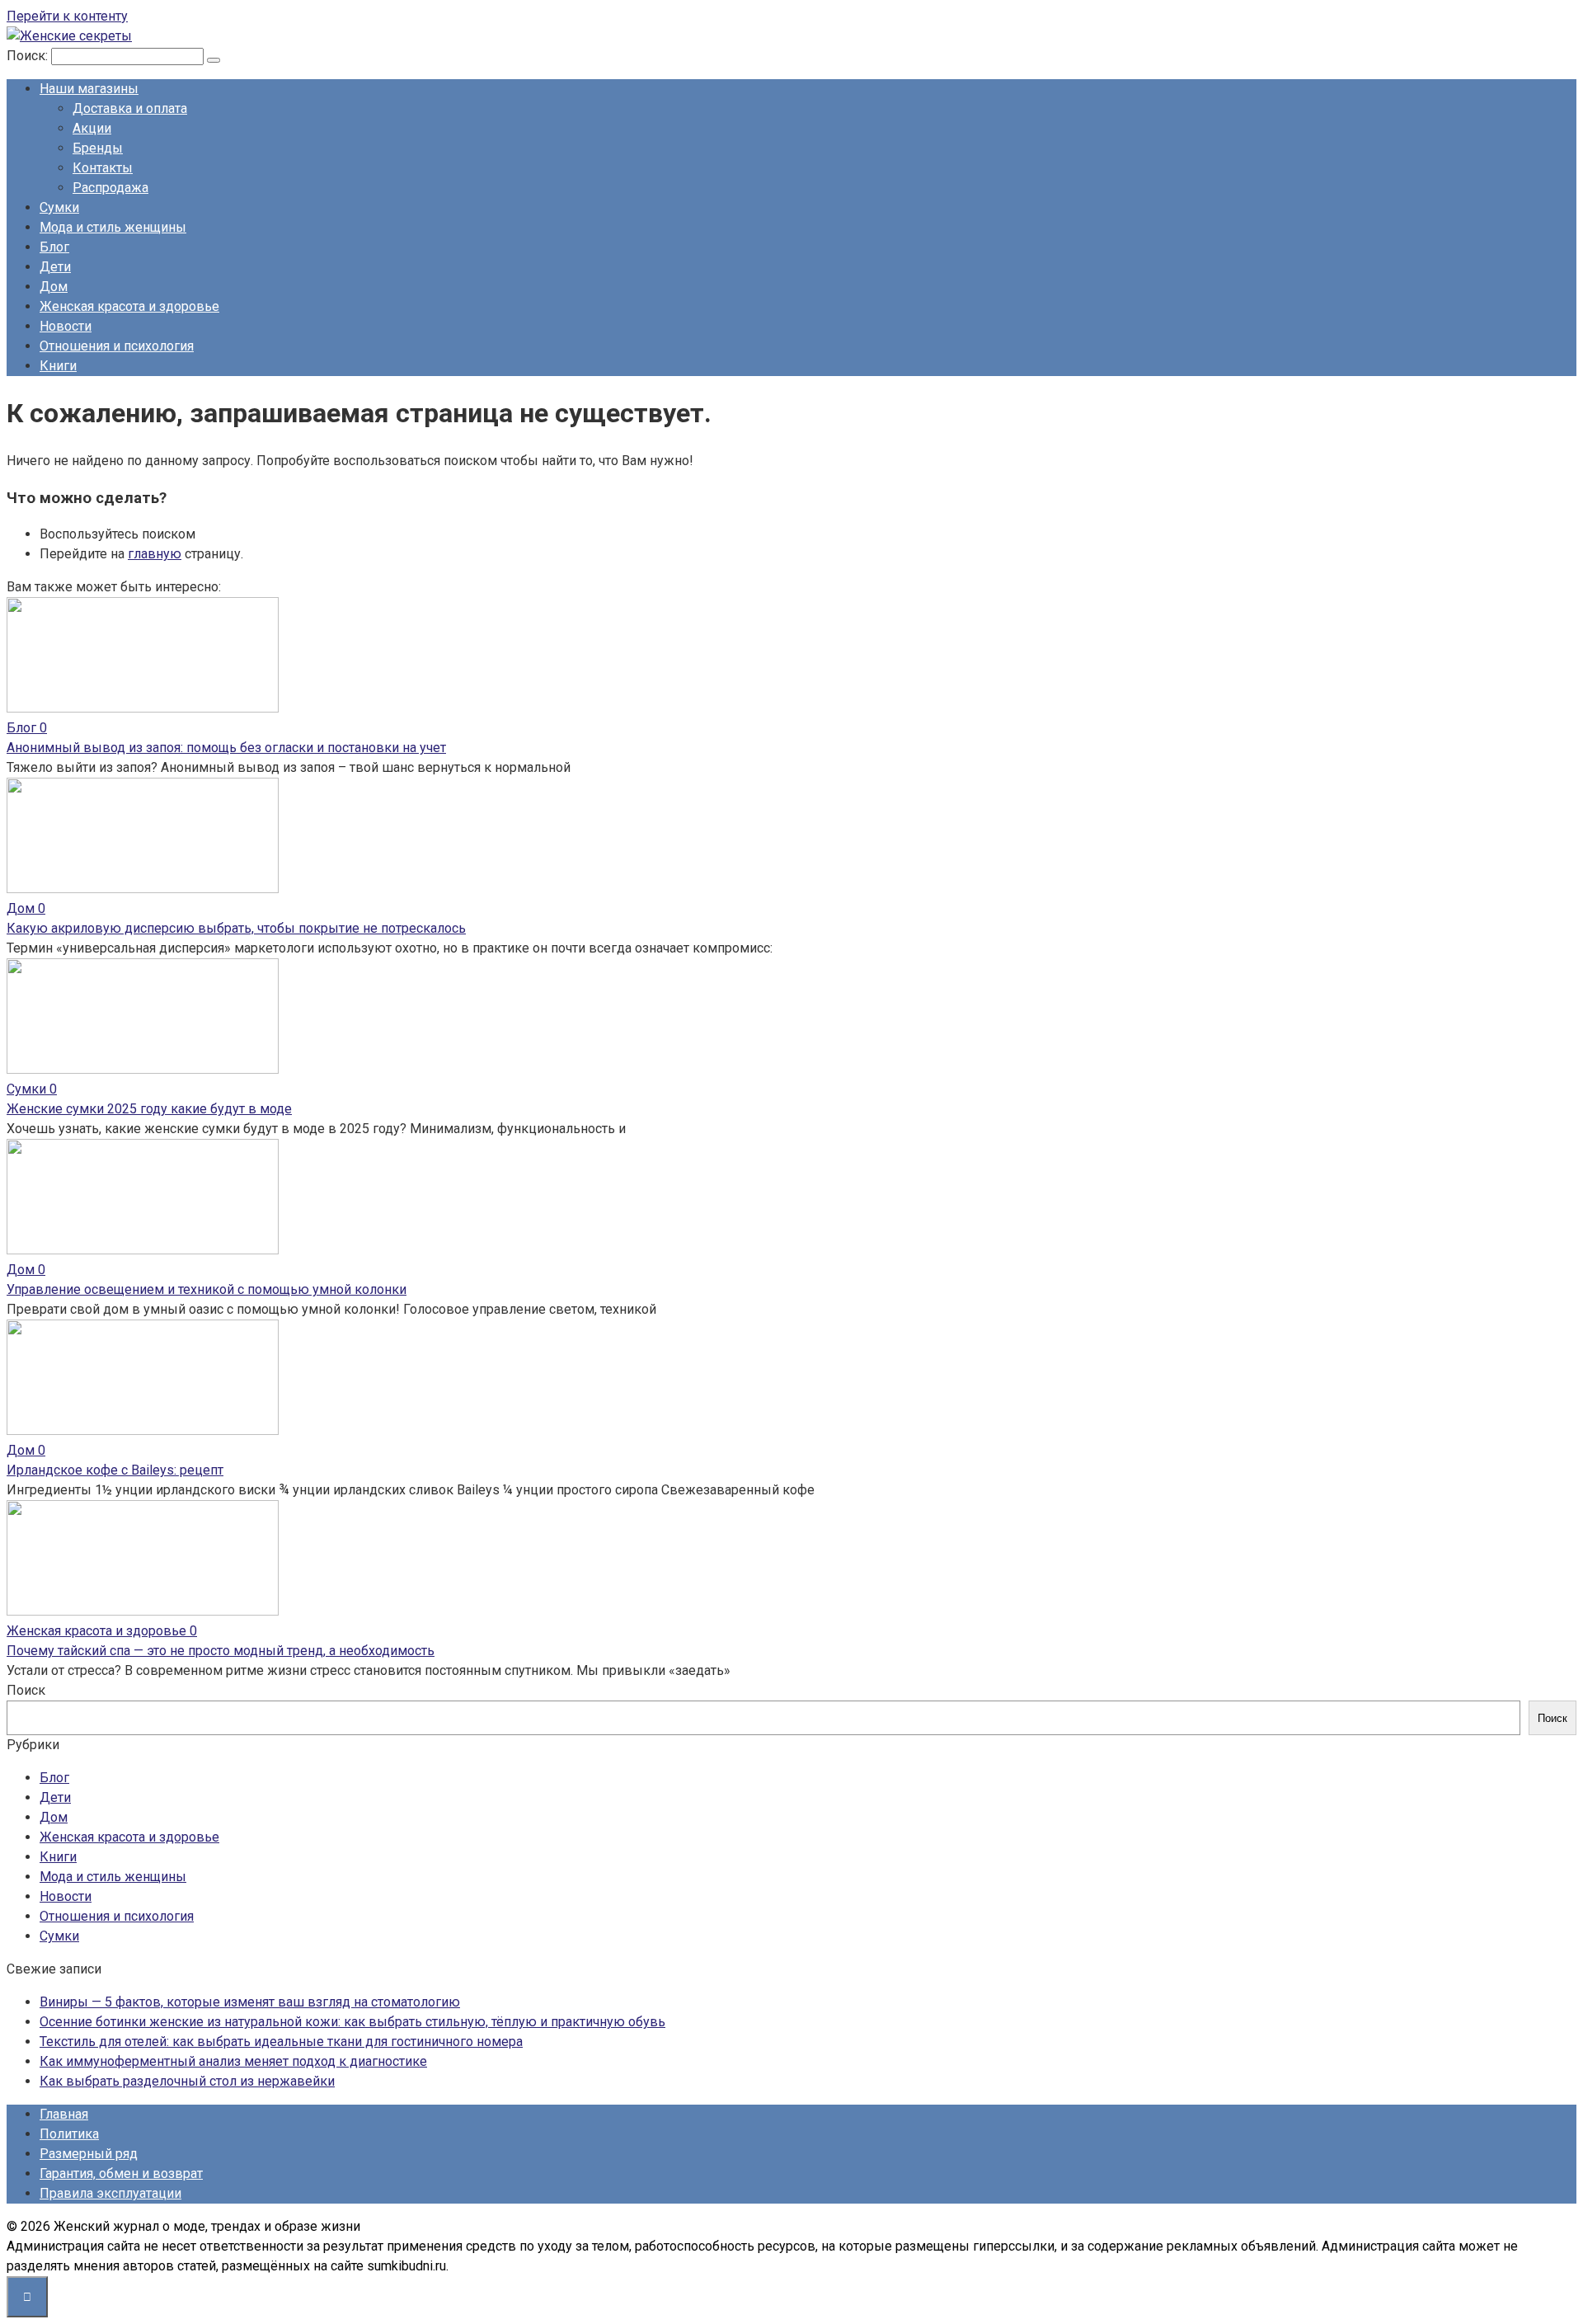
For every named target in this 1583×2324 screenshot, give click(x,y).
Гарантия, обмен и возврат (121, 2173)
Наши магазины (89, 89)
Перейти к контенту (67, 16)
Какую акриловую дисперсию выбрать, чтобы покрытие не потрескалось (236, 928)
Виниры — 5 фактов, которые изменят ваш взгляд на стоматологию (250, 2002)
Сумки (59, 207)
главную (155, 554)
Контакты (103, 168)
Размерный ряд (89, 2154)
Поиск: (29, 56)
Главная (64, 2114)
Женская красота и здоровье (129, 306)
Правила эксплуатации (110, 2193)
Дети (55, 267)
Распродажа (110, 188)
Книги (58, 366)
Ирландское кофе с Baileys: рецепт (115, 1470)
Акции (92, 128)
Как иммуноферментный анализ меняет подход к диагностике (233, 2061)
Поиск (26, 1690)
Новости (66, 326)
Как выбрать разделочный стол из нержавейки (187, 2081)
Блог (54, 247)
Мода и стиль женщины (113, 227)
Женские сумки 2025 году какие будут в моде (149, 1109)
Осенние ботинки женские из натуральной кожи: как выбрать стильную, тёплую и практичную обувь (352, 2022)
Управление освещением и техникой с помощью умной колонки (207, 1289)
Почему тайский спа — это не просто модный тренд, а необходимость (221, 1651)
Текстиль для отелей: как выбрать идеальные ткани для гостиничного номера (281, 2042)
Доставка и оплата (130, 108)
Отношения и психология (117, 346)
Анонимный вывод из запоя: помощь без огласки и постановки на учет (226, 748)
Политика (69, 2134)
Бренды (98, 148)
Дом (54, 287)
